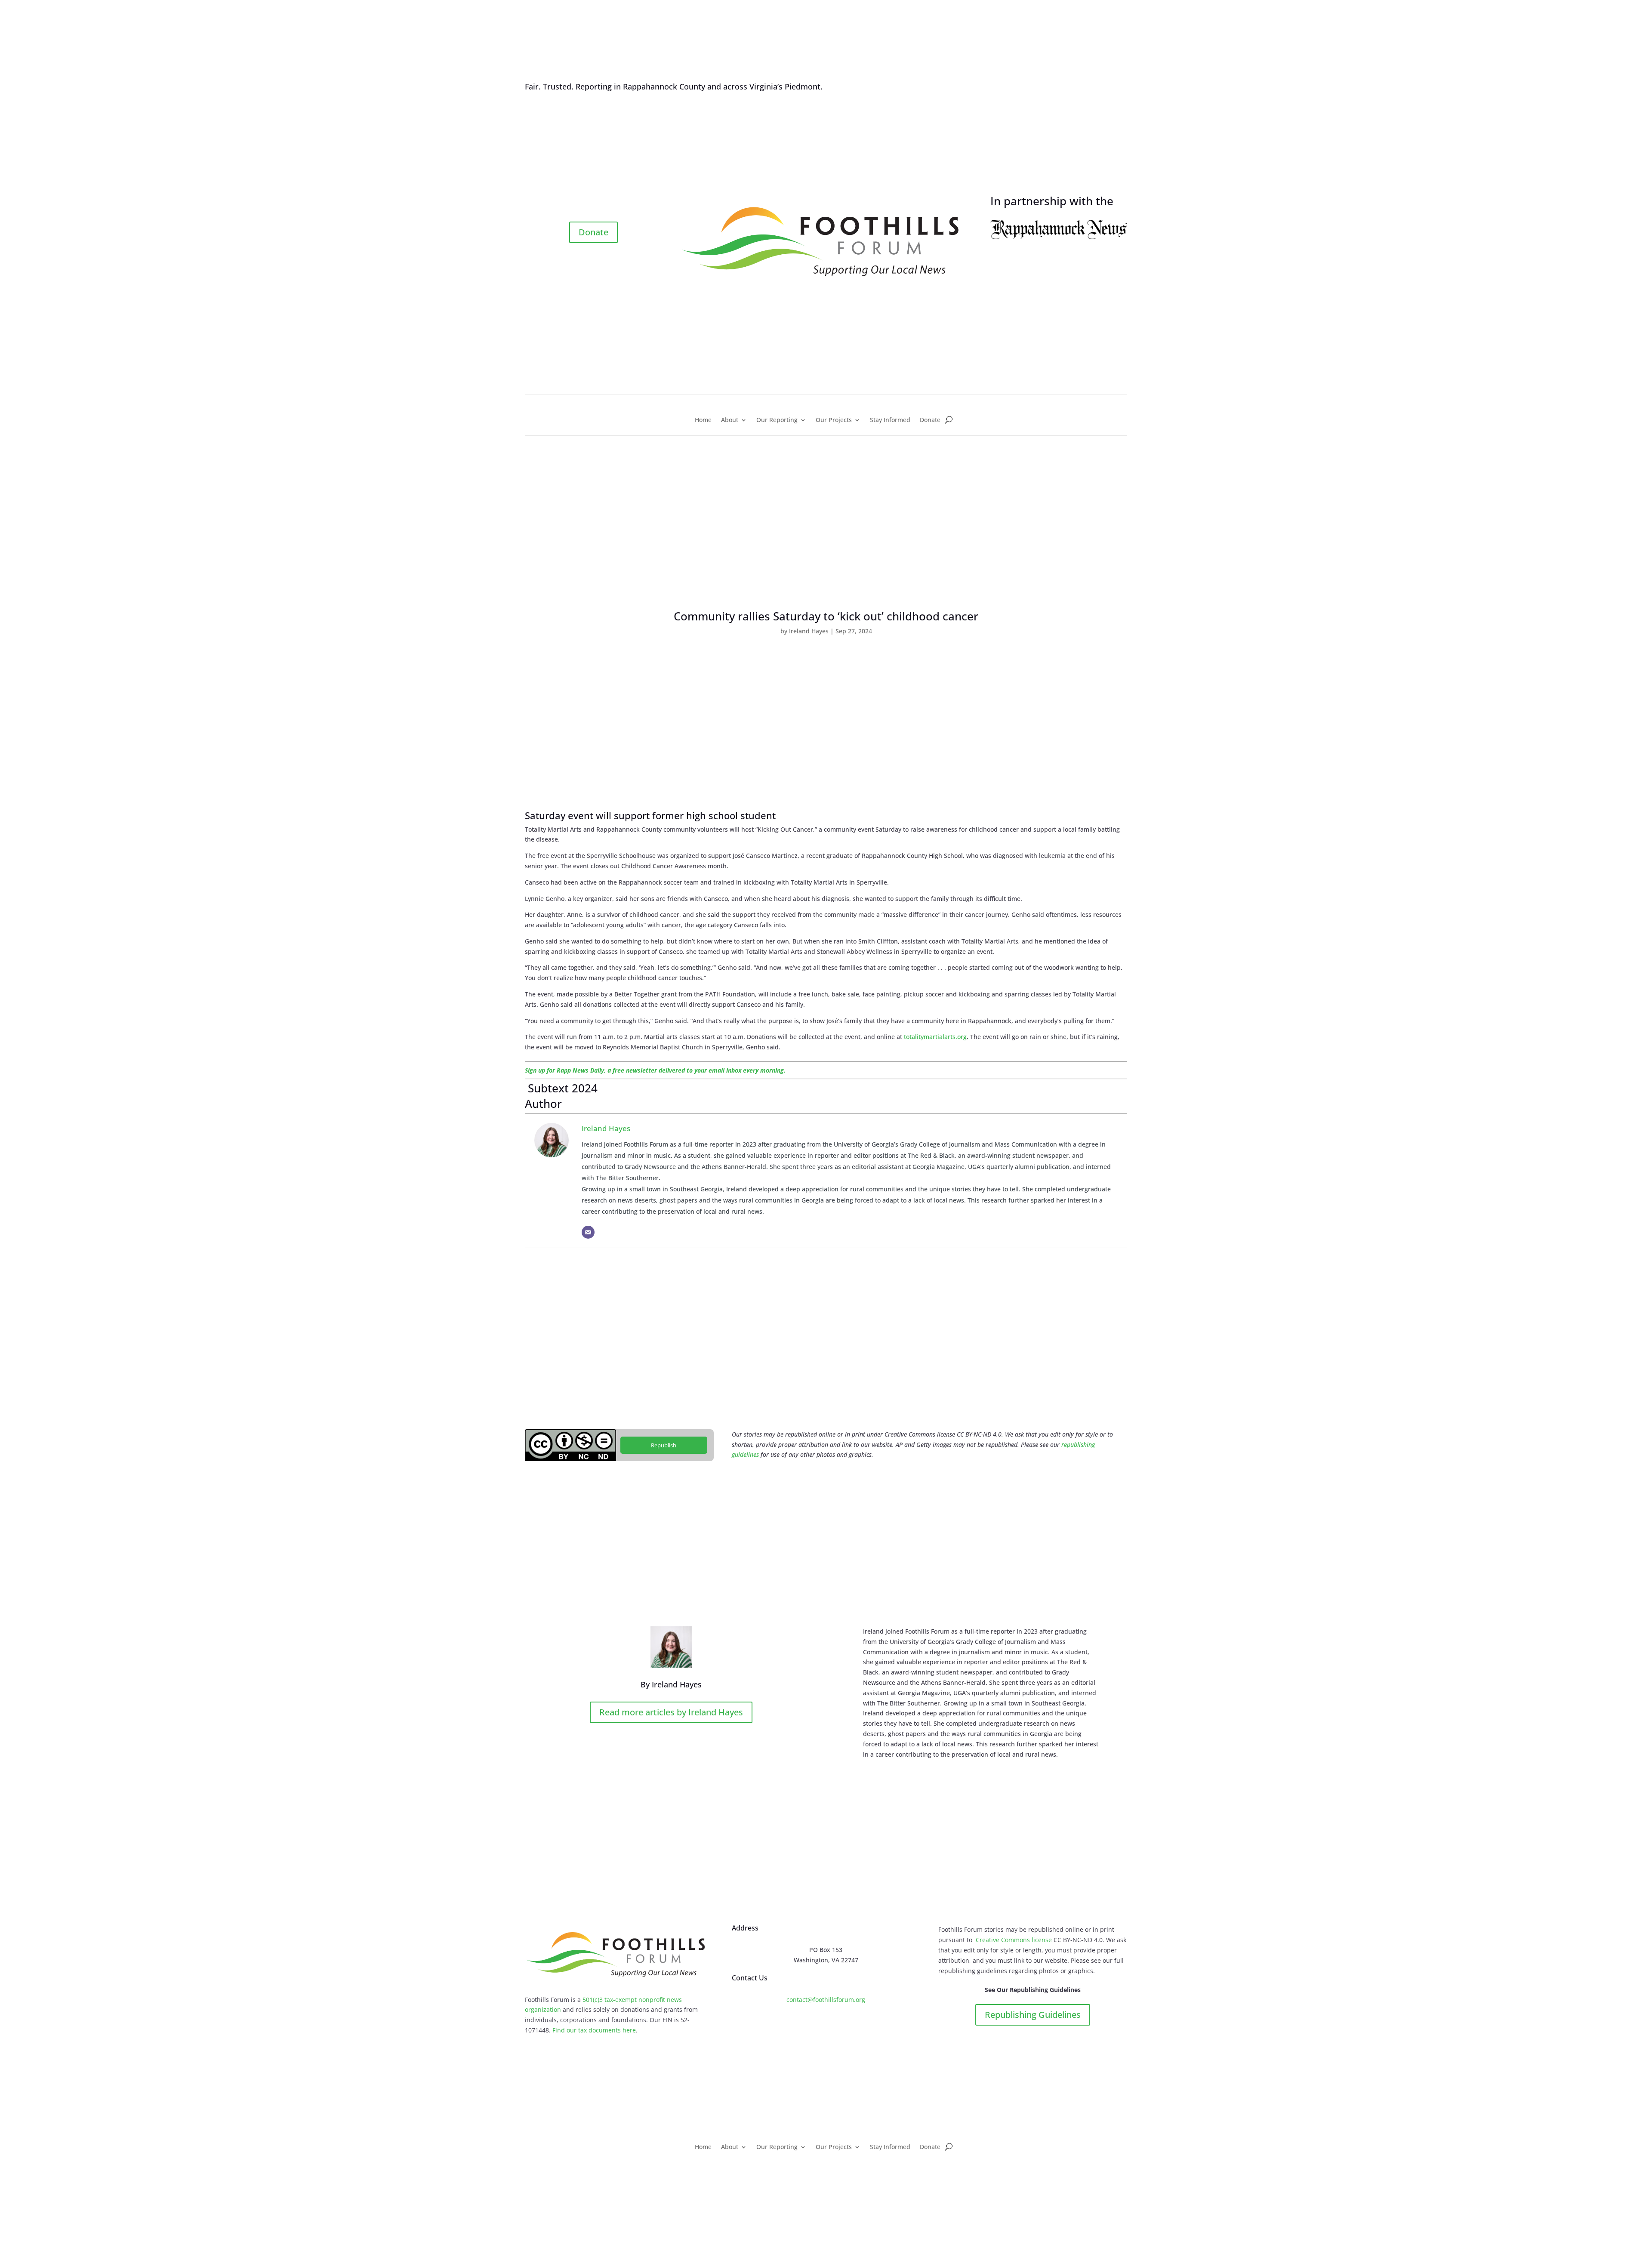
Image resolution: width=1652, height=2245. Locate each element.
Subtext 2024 (561, 1088)
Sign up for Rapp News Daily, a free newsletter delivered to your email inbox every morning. (655, 1070)
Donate (593, 232)
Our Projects (834, 420)
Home (703, 420)
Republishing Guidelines (1033, 2015)
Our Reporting (777, 420)
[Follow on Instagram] (602, 202)
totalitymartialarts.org (935, 1037)
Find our (565, 2030)
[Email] (588, 1232)
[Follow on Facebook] (585, 202)
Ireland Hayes (809, 631)
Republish (664, 1445)
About (730, 420)
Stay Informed (890, 420)
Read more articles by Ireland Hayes (671, 1712)
